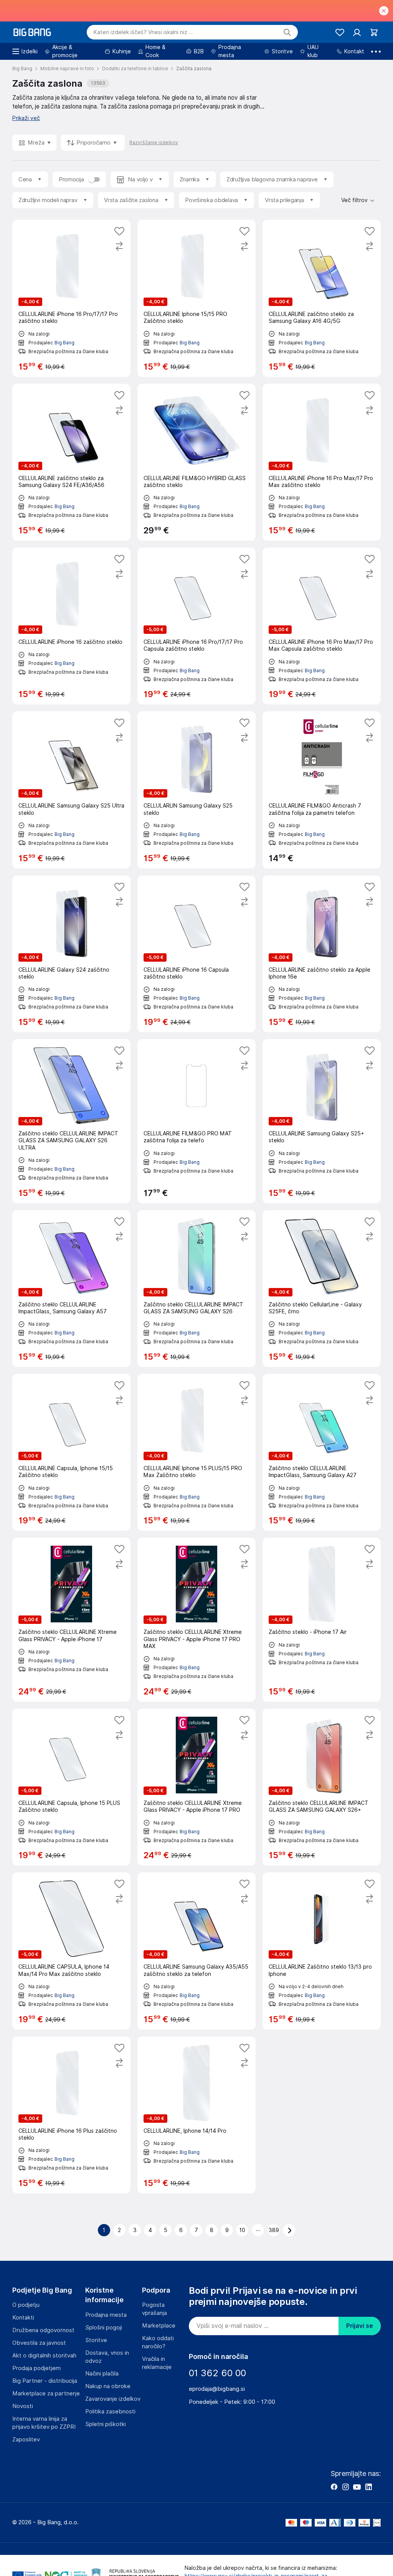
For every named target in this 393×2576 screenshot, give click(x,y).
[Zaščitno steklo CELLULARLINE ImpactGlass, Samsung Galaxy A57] (71, 1289)
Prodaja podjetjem (36, 2368)
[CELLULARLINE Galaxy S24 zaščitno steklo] (71, 954)
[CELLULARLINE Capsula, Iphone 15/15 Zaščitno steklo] (71, 1452)
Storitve (96, 2340)
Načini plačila (102, 2374)
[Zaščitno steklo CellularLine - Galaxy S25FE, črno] (322, 1289)
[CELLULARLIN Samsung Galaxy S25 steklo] (196, 790)
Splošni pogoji (104, 2328)
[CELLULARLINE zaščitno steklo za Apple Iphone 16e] (322, 954)
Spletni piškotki (106, 2424)
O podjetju (26, 2305)
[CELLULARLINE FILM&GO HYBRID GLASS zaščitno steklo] (196, 462)
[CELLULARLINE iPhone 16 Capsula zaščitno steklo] (196, 954)
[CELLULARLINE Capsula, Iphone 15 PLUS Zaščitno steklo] (71, 1787)
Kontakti (23, 2318)
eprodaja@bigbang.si (217, 2389)
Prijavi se (360, 2326)
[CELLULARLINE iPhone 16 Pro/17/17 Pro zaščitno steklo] (71, 298)
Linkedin (368, 2487)
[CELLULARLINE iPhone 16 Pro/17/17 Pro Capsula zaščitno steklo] (196, 626)
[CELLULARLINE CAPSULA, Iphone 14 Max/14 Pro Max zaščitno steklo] (71, 1951)
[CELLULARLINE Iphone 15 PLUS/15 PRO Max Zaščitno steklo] (196, 1452)
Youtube (357, 2487)
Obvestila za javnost (39, 2343)
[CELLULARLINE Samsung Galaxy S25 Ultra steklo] (71, 790)
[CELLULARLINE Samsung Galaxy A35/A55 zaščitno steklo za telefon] (196, 1951)
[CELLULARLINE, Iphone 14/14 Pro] (196, 2115)
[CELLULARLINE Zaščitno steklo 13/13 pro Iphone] (322, 1951)
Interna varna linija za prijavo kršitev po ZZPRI (44, 2423)
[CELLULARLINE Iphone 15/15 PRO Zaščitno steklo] (196, 298)
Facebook (334, 2487)
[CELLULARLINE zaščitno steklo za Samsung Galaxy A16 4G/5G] (322, 298)
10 (242, 2230)
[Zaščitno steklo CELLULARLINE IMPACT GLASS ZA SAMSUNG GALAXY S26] (196, 1289)
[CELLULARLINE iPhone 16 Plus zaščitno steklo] (71, 2115)
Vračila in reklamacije (157, 2363)
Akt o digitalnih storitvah (44, 2356)
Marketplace (159, 2326)
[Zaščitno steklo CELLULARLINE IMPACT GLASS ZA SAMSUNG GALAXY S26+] (322, 1787)
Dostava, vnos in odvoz (107, 2357)
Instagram (345, 2487)
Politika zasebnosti (110, 2412)
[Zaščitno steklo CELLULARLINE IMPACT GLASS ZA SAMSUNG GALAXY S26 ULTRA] (71, 1121)
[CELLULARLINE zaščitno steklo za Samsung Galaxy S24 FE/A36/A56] (71, 462)
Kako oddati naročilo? (158, 2342)
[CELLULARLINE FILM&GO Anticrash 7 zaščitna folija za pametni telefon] (322, 790)
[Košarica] (374, 32)
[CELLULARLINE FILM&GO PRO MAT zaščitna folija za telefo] (196, 1121)
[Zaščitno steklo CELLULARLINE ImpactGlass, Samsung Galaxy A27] (322, 1452)
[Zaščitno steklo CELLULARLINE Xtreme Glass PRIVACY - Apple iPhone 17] (71, 1620)
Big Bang (64, 343)
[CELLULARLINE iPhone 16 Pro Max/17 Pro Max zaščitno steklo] (322, 462)
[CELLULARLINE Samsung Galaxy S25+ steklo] (322, 1121)
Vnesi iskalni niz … (143, 32)
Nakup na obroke (108, 2386)
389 (274, 2230)
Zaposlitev (26, 2439)
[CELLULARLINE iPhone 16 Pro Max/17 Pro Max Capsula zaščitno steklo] (322, 626)
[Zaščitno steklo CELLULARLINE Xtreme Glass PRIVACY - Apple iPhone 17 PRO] (196, 1787)
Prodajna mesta (106, 2315)
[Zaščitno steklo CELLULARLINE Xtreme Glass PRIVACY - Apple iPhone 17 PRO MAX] (196, 1620)
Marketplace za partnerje (46, 2393)
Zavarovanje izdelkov (113, 2399)
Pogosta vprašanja (154, 2309)
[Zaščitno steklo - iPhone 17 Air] (322, 1620)
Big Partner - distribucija (45, 2381)
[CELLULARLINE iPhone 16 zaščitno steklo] (71, 626)
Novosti (23, 2406)
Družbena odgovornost (43, 2330)
